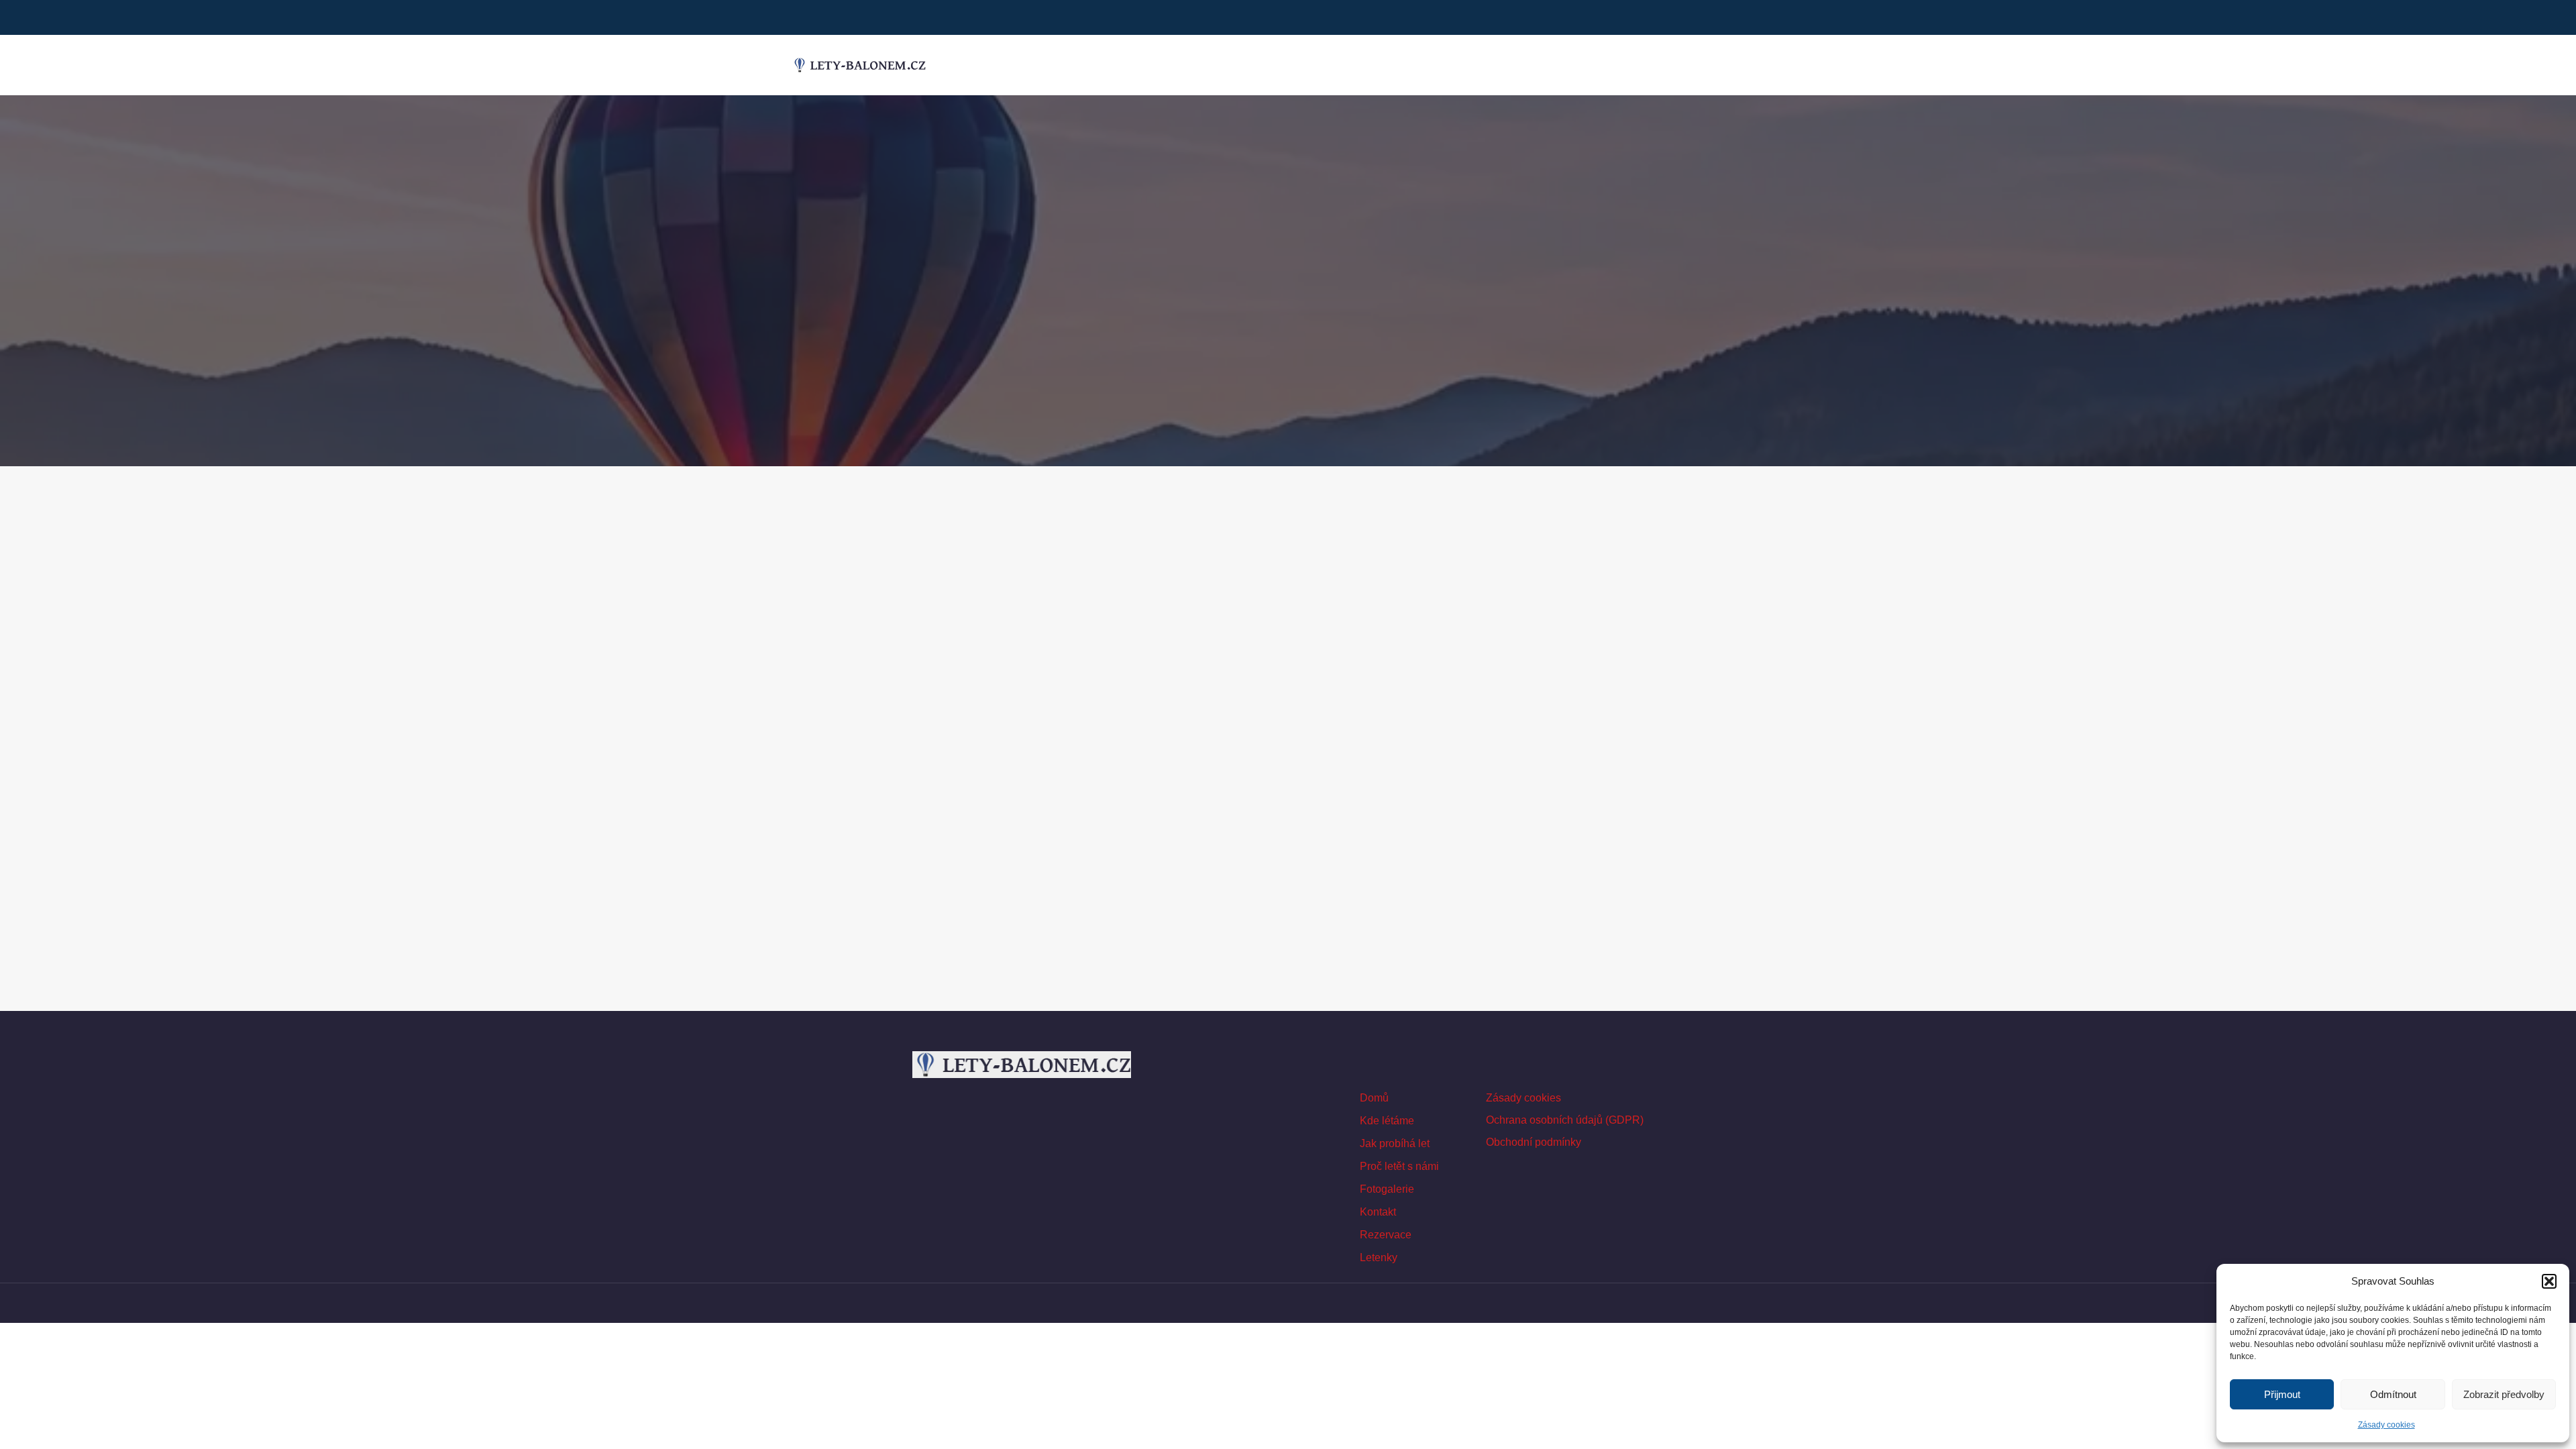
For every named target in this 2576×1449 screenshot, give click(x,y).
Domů (1374, 1098)
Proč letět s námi (1399, 1166)
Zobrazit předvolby (2504, 1394)
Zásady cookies (2386, 1425)
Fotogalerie (1387, 1189)
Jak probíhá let (1395, 1143)
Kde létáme (1387, 1121)
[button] (2549, 1281)
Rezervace (1386, 1235)
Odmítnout (2393, 1394)
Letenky (1379, 1257)
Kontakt (1378, 1212)
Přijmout (2282, 1394)
